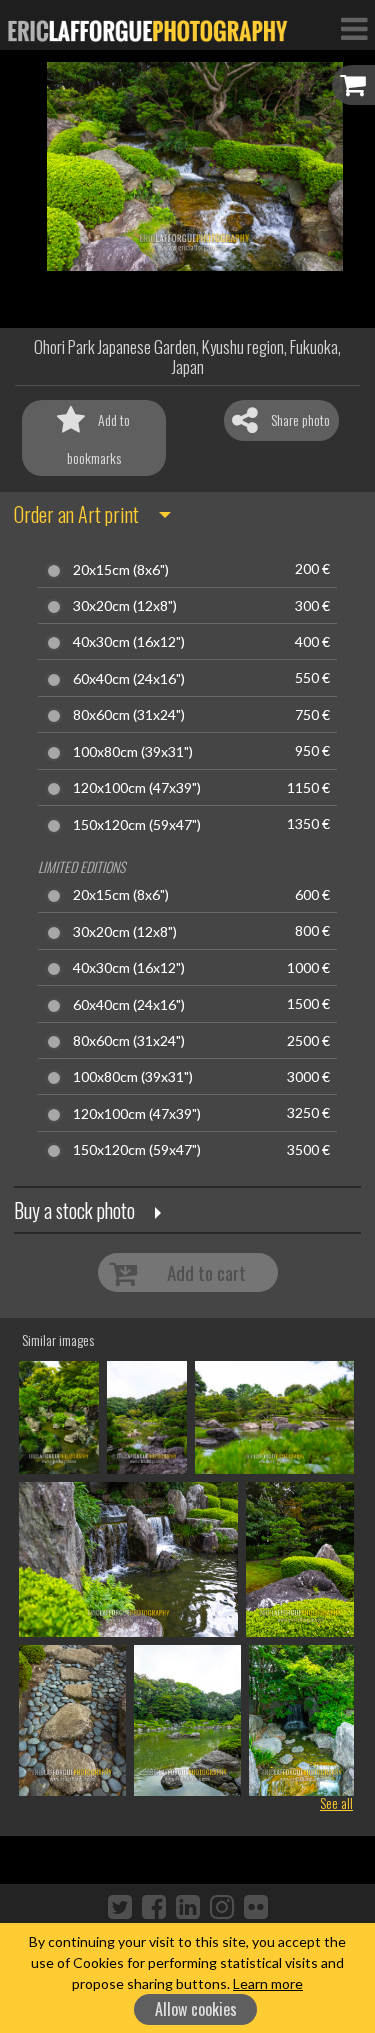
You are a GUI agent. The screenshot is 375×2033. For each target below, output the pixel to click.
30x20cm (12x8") (125, 606)
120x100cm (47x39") (137, 788)
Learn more (268, 1983)
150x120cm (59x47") (137, 825)
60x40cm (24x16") (129, 679)
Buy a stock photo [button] (74, 1210)
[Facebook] (154, 1906)
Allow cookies (196, 2009)
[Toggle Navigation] (354, 28)
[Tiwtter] (120, 1906)
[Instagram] (222, 1906)
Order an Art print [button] (76, 514)
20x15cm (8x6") (121, 570)
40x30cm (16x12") (129, 642)
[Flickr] (256, 1906)
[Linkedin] (188, 1906)
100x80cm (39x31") (133, 752)
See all (336, 1802)
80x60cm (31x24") (129, 715)
